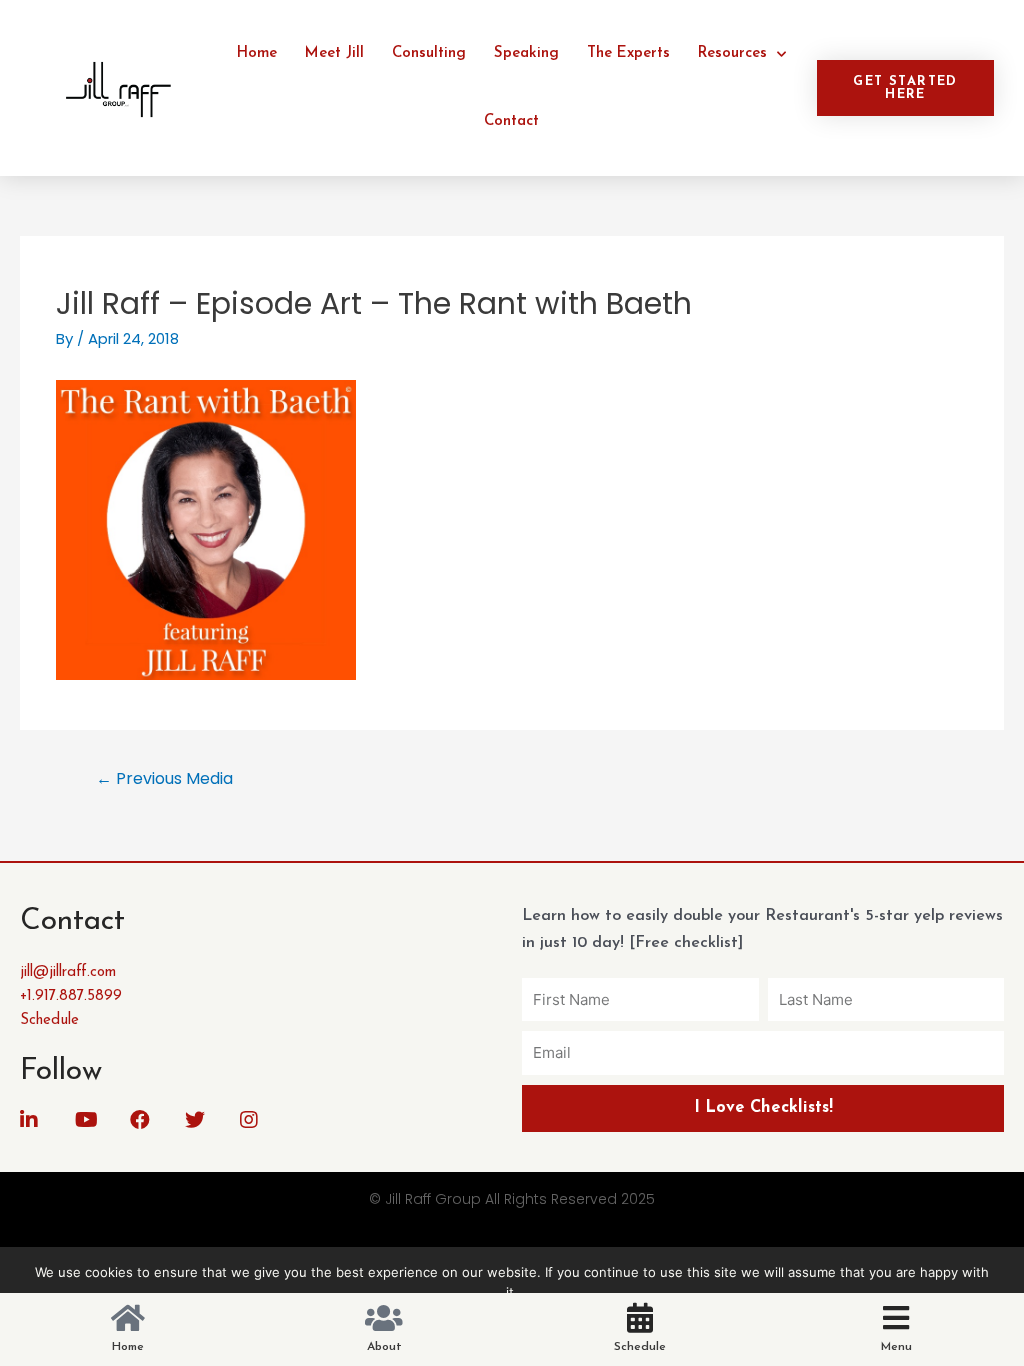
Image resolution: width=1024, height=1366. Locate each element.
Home (257, 53)
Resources (732, 53)
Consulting (429, 53)
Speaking (526, 53)
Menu (896, 1347)
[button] (905, 88)
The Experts (628, 53)
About (384, 1347)
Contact (511, 121)
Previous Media (164, 778)
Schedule (640, 1347)
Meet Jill (334, 53)
